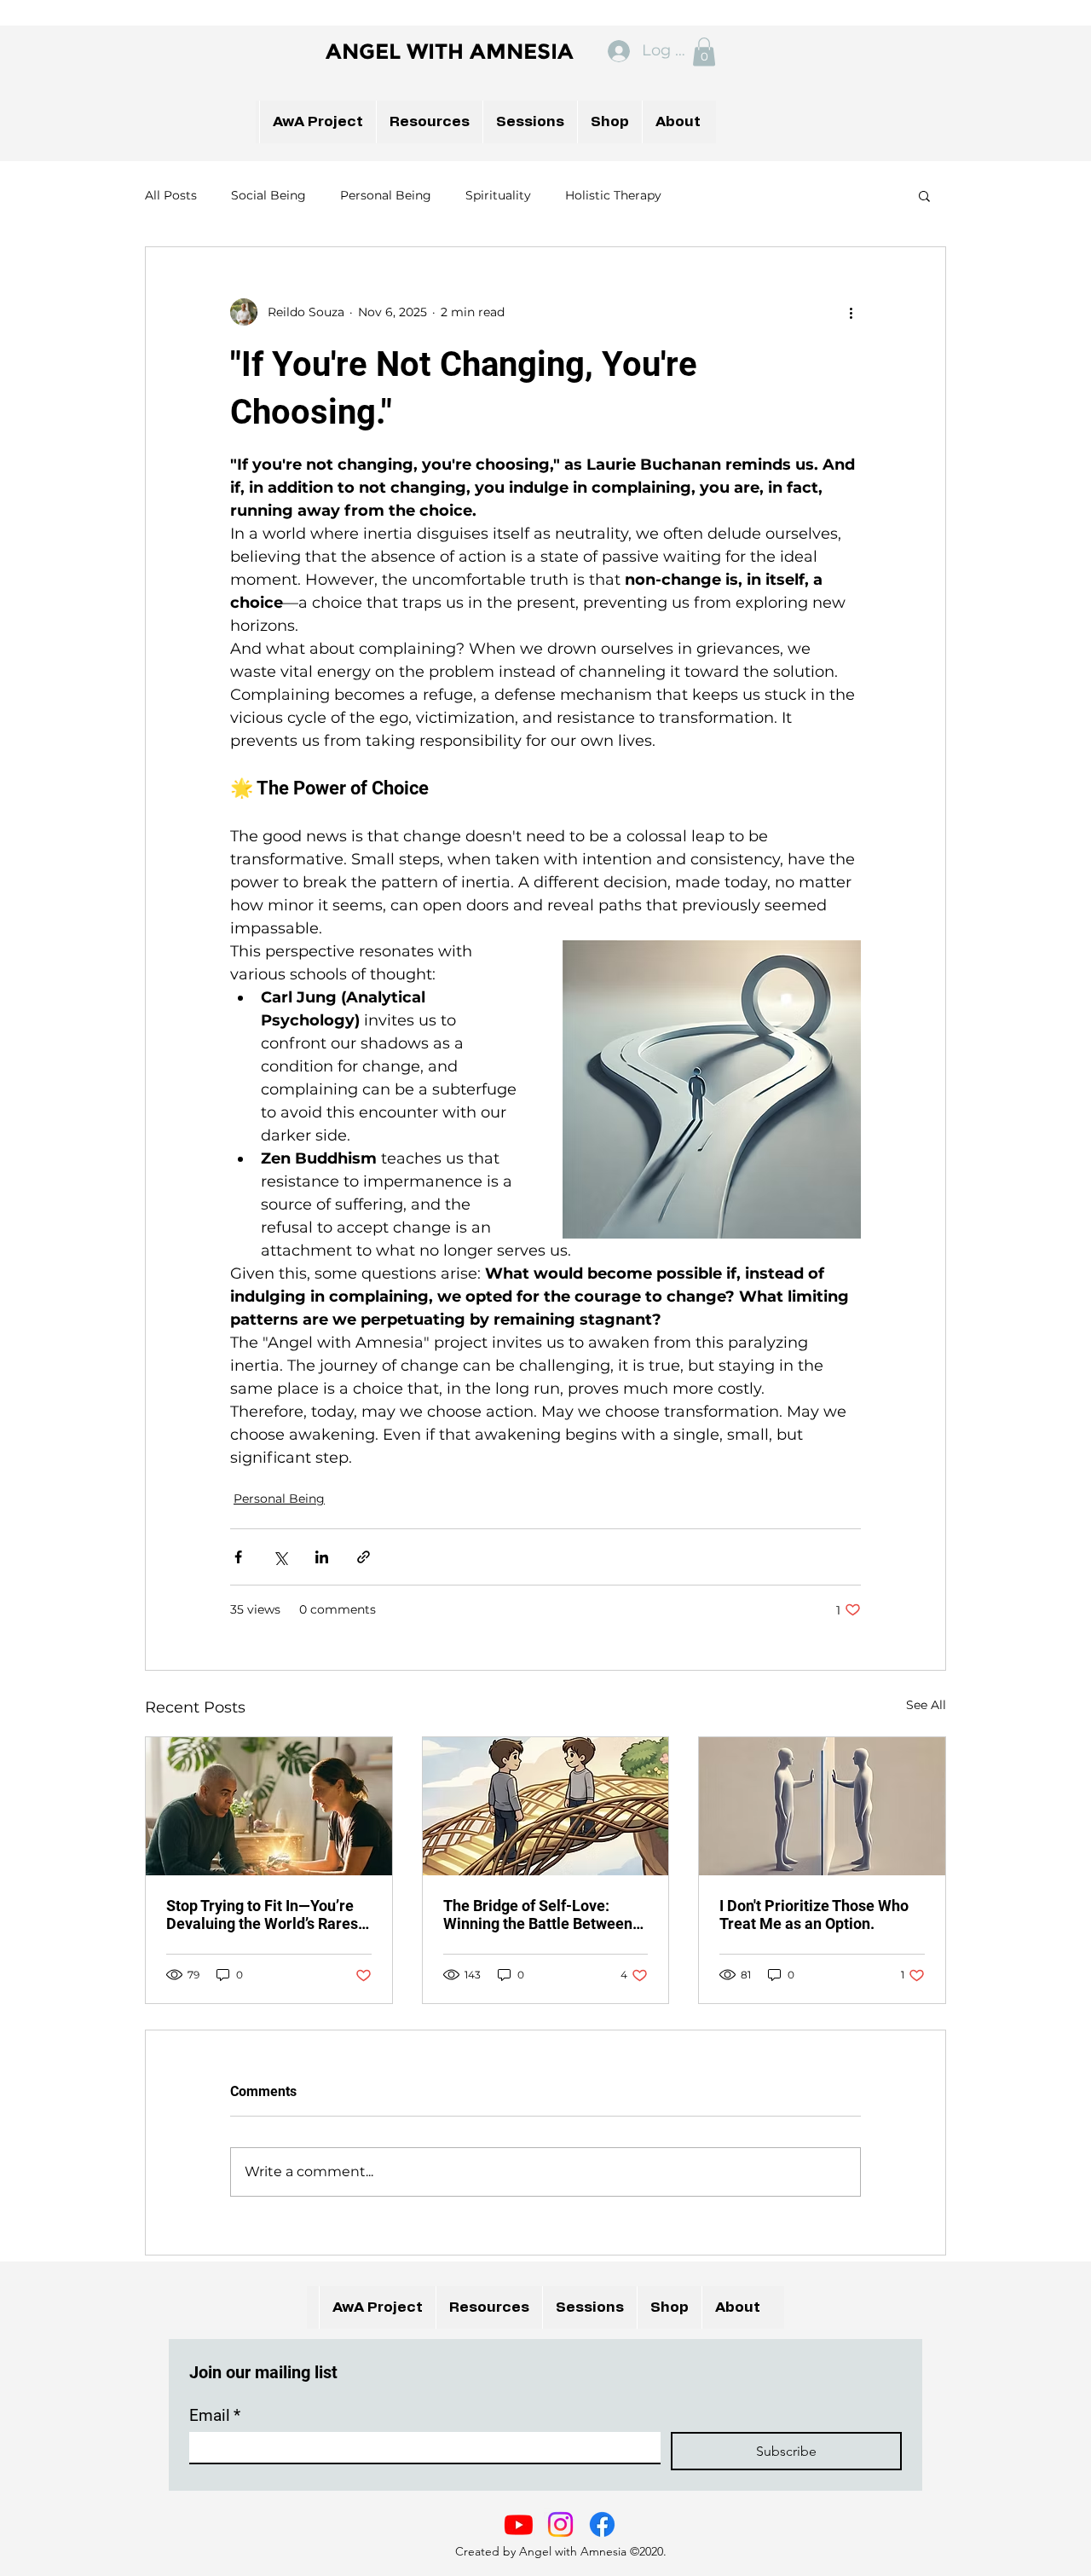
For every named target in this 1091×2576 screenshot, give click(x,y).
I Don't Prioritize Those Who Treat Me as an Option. (814, 1915)
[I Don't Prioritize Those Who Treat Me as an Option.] (822, 1806)
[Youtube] (519, 2524)
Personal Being (386, 195)
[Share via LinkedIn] (322, 1557)
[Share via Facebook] (238, 1557)
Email (215, 2415)
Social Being (268, 195)
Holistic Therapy (613, 195)
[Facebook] (602, 2524)
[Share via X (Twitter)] (280, 1557)
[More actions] (851, 312)
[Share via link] (364, 1557)
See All (926, 1705)
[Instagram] (560, 2524)
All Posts (171, 195)
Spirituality (498, 195)
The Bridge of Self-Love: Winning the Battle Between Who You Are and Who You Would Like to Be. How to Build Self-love (538, 1915)
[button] (704, 52)
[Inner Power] (269, 1806)
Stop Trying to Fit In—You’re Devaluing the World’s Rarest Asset (265, 1915)
